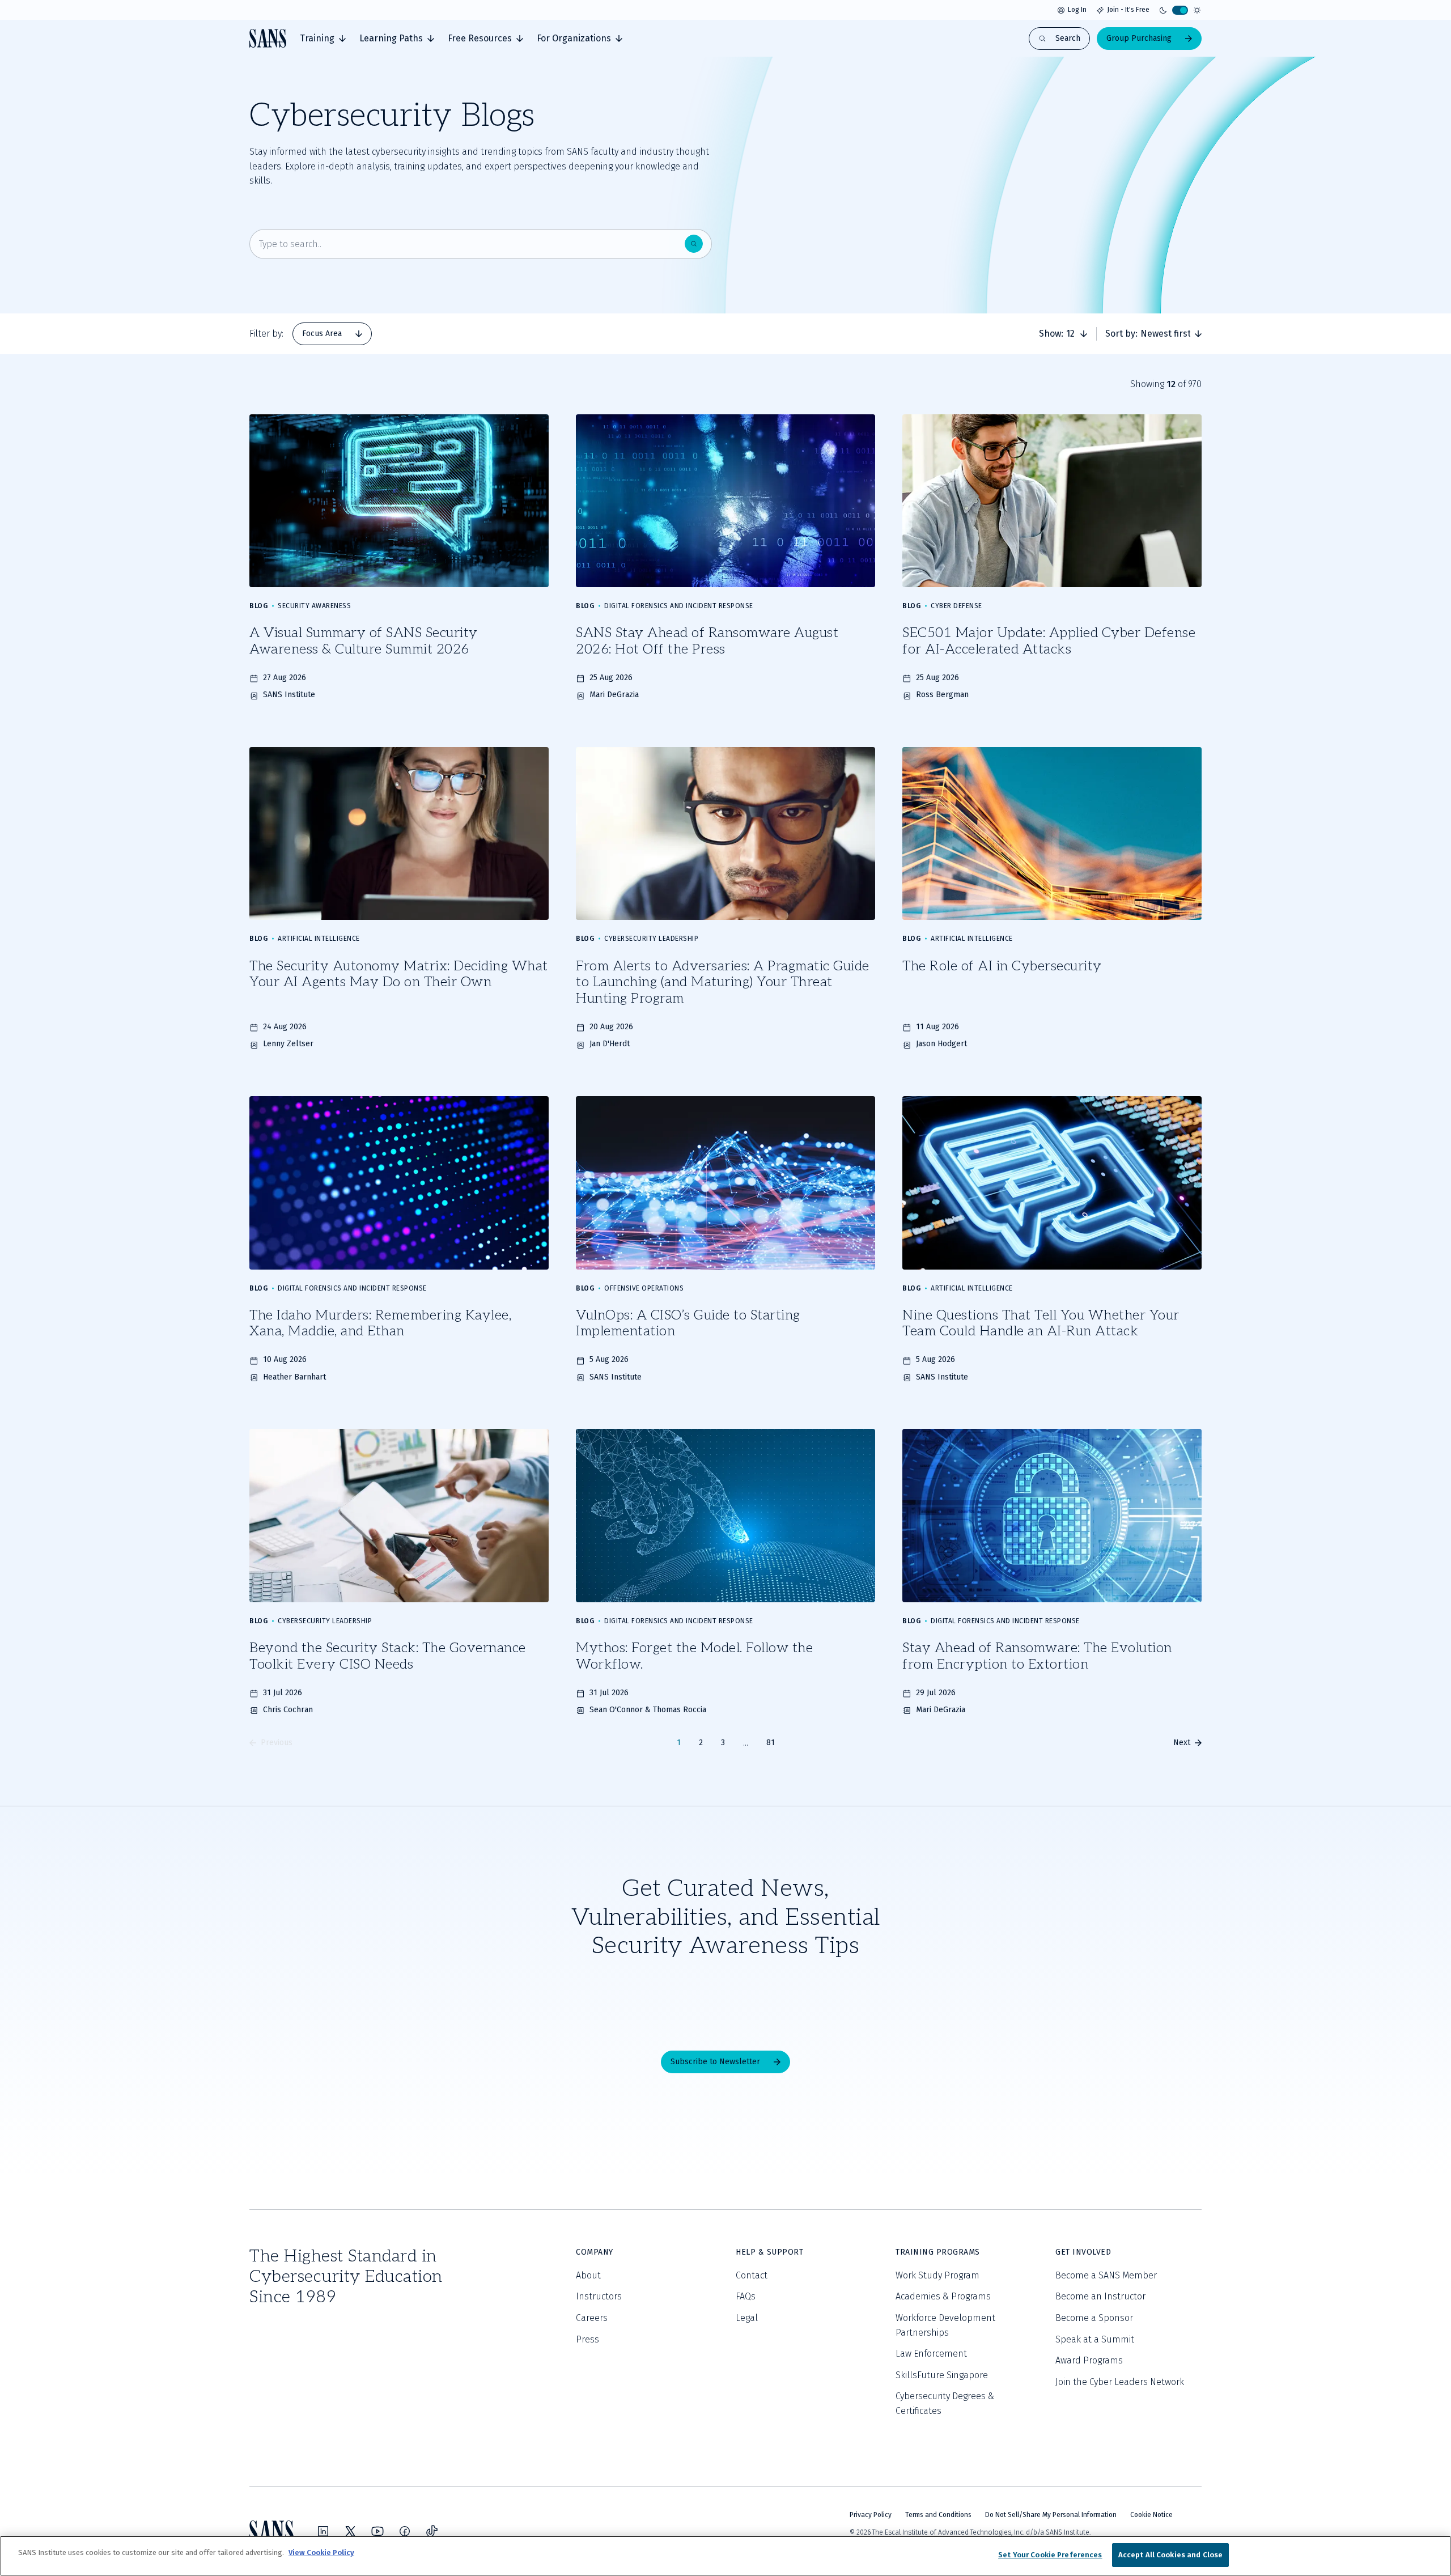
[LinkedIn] (323, 2531)
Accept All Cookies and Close (1171, 2555)
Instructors (599, 2296)
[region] (725, 2556)
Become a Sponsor (1094, 2318)
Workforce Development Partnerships (945, 2325)
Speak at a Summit (1095, 2339)
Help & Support (769, 2252)
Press (587, 2339)
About (588, 2275)
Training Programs (938, 2252)
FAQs (746, 2296)
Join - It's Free (1128, 10)
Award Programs (1089, 2360)
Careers (592, 2318)
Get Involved (1083, 2252)
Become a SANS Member (1106, 2275)
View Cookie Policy (321, 2552)
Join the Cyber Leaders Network (1120, 2382)
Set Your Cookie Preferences (1050, 2555)
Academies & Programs (943, 2296)
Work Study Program (937, 2275)
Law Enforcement (931, 2354)
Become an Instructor (1100, 2296)
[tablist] (332, 334)
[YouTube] (377, 2531)
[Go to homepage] (268, 38)
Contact (752, 2275)
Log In (1077, 10)
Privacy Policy (871, 2515)
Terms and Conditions (938, 2515)
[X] (350, 2531)
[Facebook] (405, 2531)
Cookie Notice (1151, 2515)
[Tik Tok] (432, 2531)
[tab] (323, 39)
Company (595, 2252)
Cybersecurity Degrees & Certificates (945, 2403)
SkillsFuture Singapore (942, 2375)
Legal (747, 2318)
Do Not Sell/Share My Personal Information (1051, 2515)
